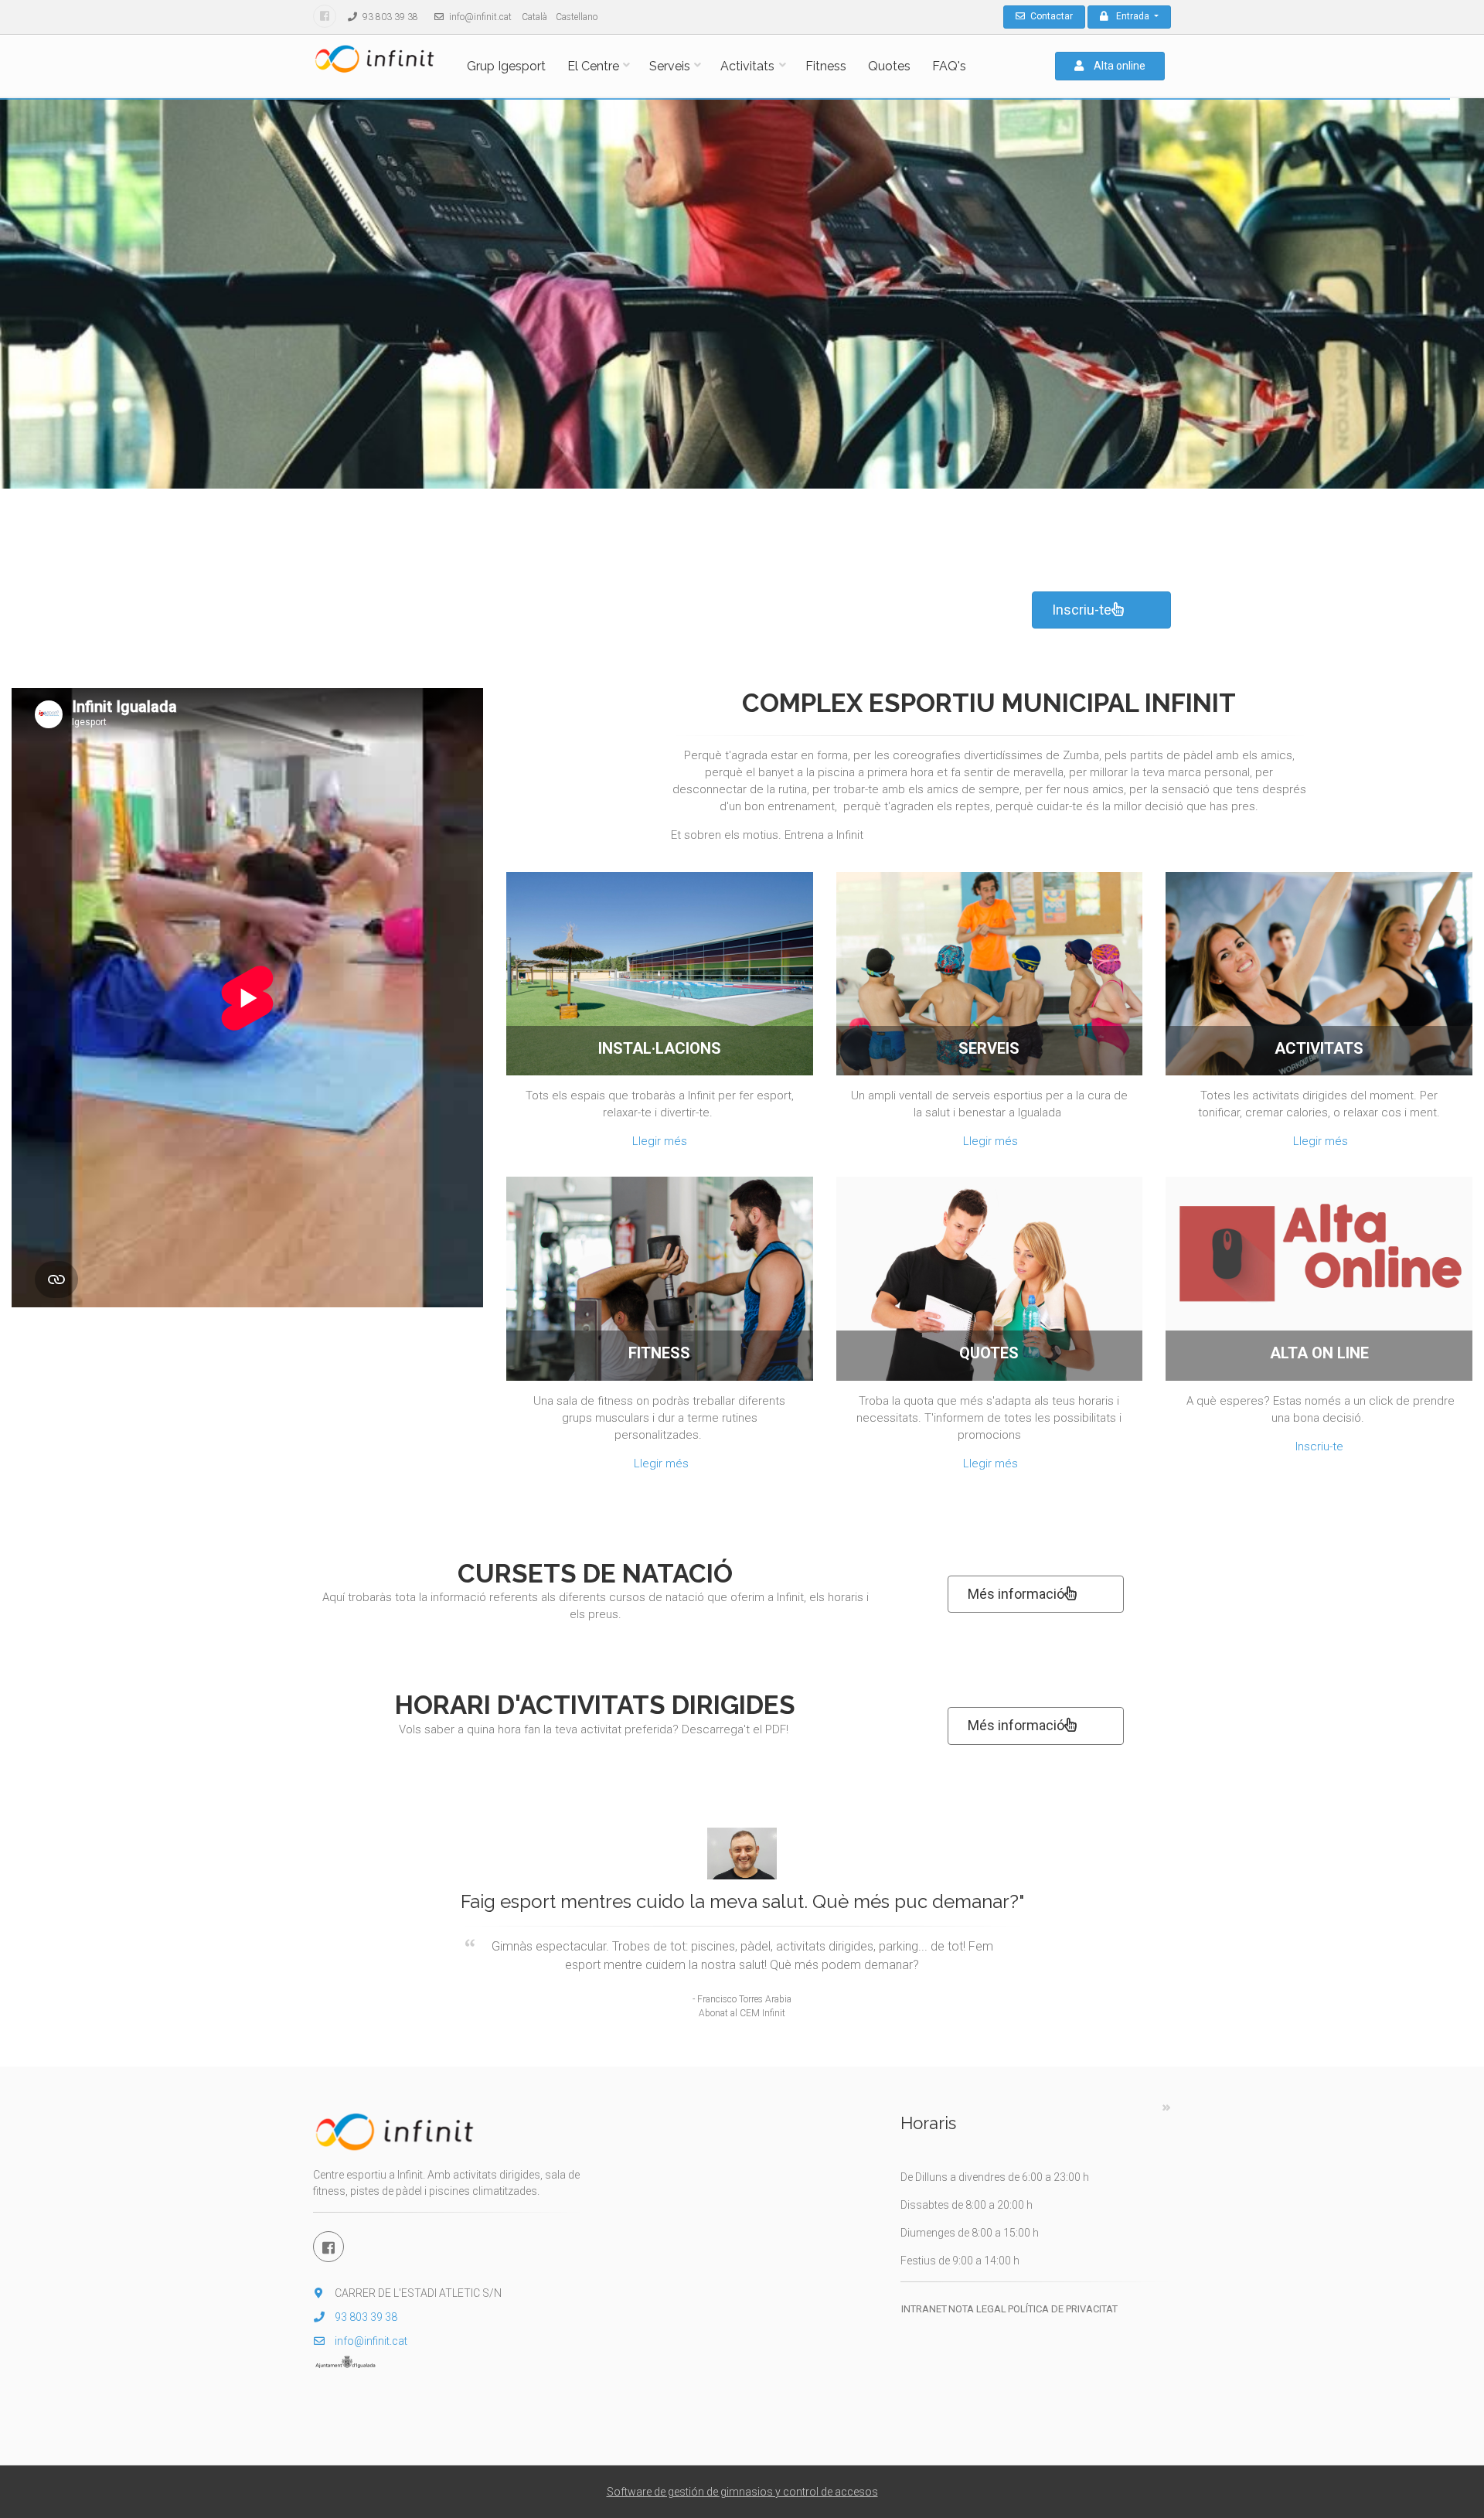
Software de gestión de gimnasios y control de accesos (742, 2492)
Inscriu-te (1082, 610)
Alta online (1118, 66)
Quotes (889, 66)
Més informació (1016, 1594)
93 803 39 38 (389, 17)
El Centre (593, 66)
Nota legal (977, 2309)
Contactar (1050, 16)
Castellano (577, 17)
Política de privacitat (1063, 2309)
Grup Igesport (506, 66)
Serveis (670, 66)
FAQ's (949, 66)
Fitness (826, 66)
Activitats (747, 66)
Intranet (924, 2309)
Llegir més (660, 1141)
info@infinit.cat (479, 17)
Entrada (1134, 16)
